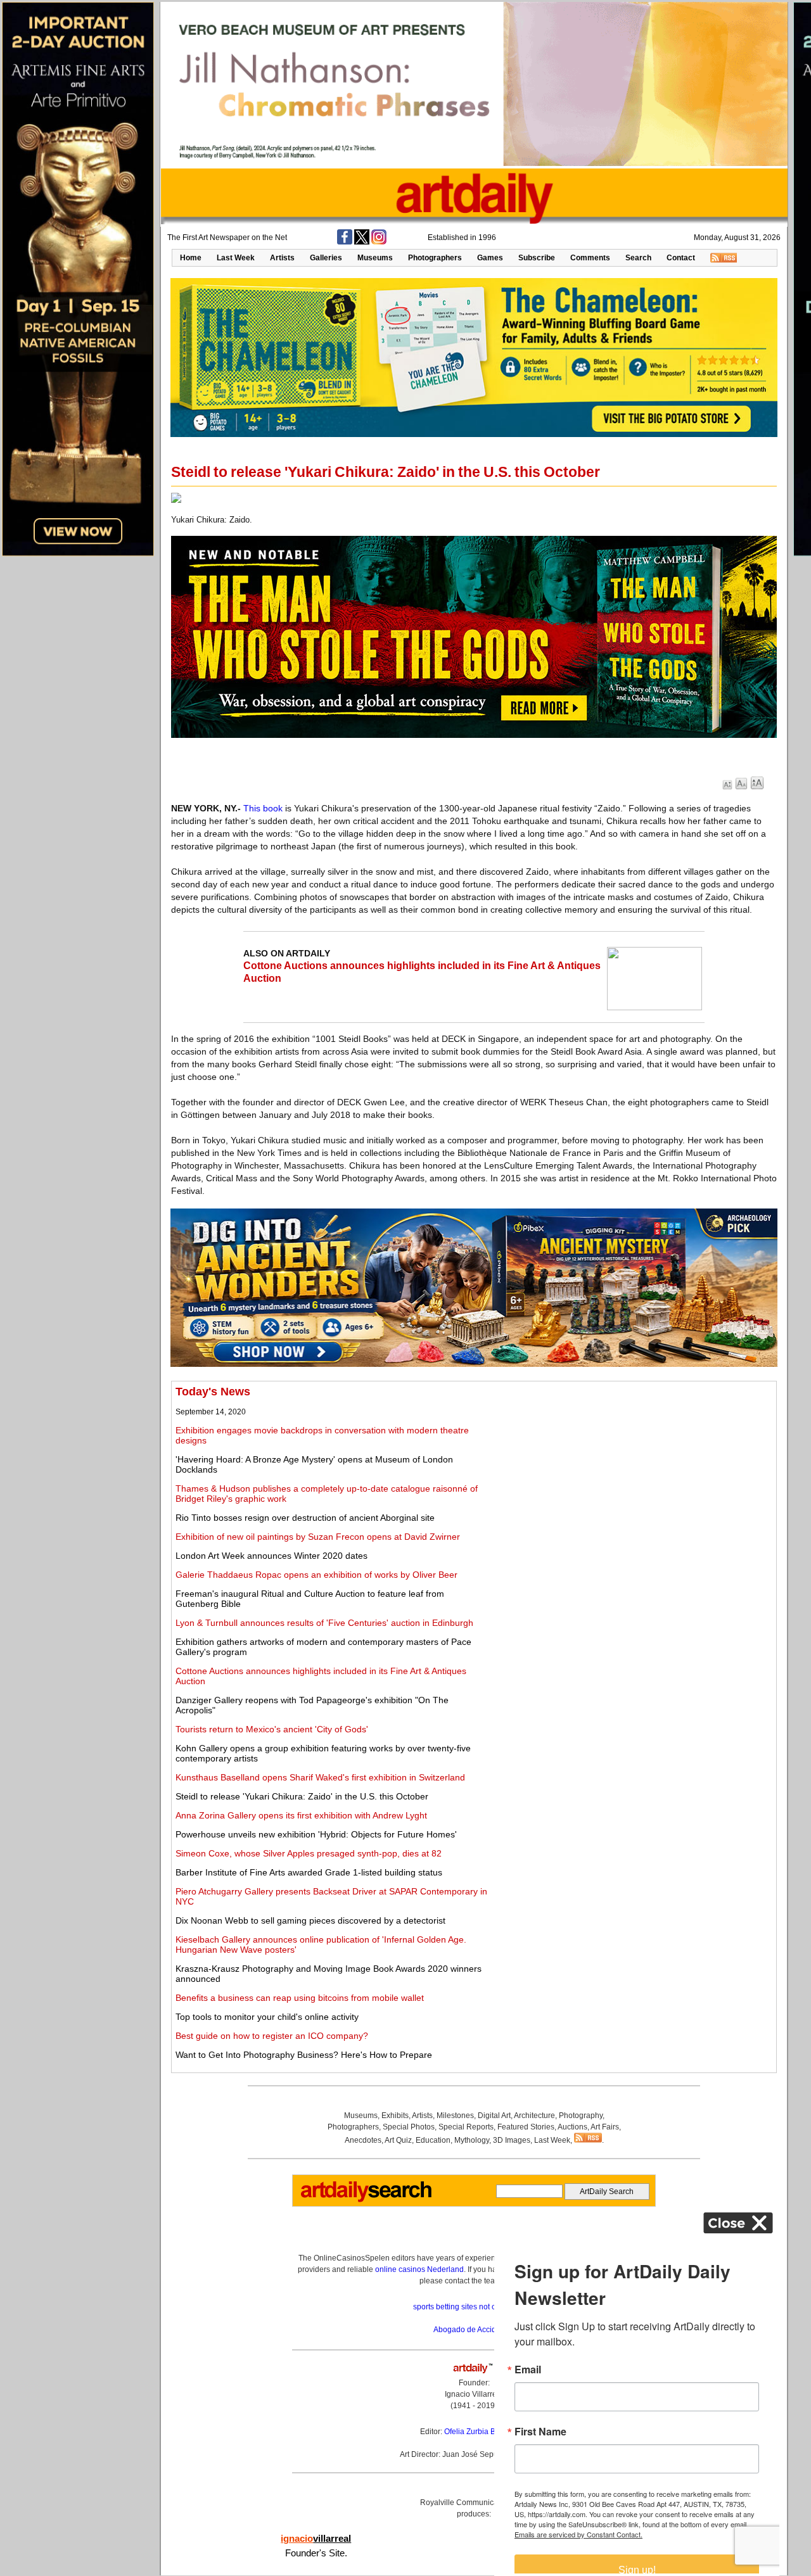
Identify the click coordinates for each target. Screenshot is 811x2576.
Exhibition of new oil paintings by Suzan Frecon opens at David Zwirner (318, 1537)
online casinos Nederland (419, 2269)
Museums (375, 258)
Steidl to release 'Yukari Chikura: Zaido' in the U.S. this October (302, 1796)
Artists (282, 258)
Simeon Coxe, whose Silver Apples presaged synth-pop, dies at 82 (309, 1853)
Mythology (472, 2140)
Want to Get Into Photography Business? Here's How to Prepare (304, 2055)
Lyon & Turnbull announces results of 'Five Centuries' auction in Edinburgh (324, 1623)
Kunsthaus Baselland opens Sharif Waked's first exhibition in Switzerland (320, 1777)
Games (490, 258)
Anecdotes (363, 2140)
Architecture (534, 2116)
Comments (590, 258)
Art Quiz (398, 2140)
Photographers (435, 258)
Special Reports (466, 2127)
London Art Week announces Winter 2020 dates (271, 1556)
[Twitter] (362, 242)
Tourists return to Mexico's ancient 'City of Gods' (272, 1729)
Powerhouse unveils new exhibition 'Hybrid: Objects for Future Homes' (316, 1834)
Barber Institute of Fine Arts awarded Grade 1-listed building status (309, 1872)
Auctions (572, 2127)
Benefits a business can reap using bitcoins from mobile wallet (300, 1998)
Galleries (326, 258)
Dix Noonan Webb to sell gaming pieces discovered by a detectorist (310, 1920)
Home (191, 258)
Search (638, 258)
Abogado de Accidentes (474, 2330)
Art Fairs (605, 2127)
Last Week (236, 258)
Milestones (455, 2116)
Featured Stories (526, 2127)
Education (433, 2140)
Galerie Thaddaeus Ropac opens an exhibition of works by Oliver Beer (316, 1575)
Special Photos (409, 2127)
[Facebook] (345, 242)
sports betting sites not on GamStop (474, 2307)
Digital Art (494, 2116)
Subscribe (537, 258)
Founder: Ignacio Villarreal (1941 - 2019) (474, 2394)
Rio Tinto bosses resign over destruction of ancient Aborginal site (305, 1518)
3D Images (512, 2140)
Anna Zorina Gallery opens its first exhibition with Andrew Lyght (301, 1815)
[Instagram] (379, 242)
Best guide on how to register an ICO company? (272, 2036)
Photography (581, 2116)
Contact (681, 258)
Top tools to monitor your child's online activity (267, 2017)
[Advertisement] (632, 1474)
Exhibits (395, 2116)
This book (263, 808)
